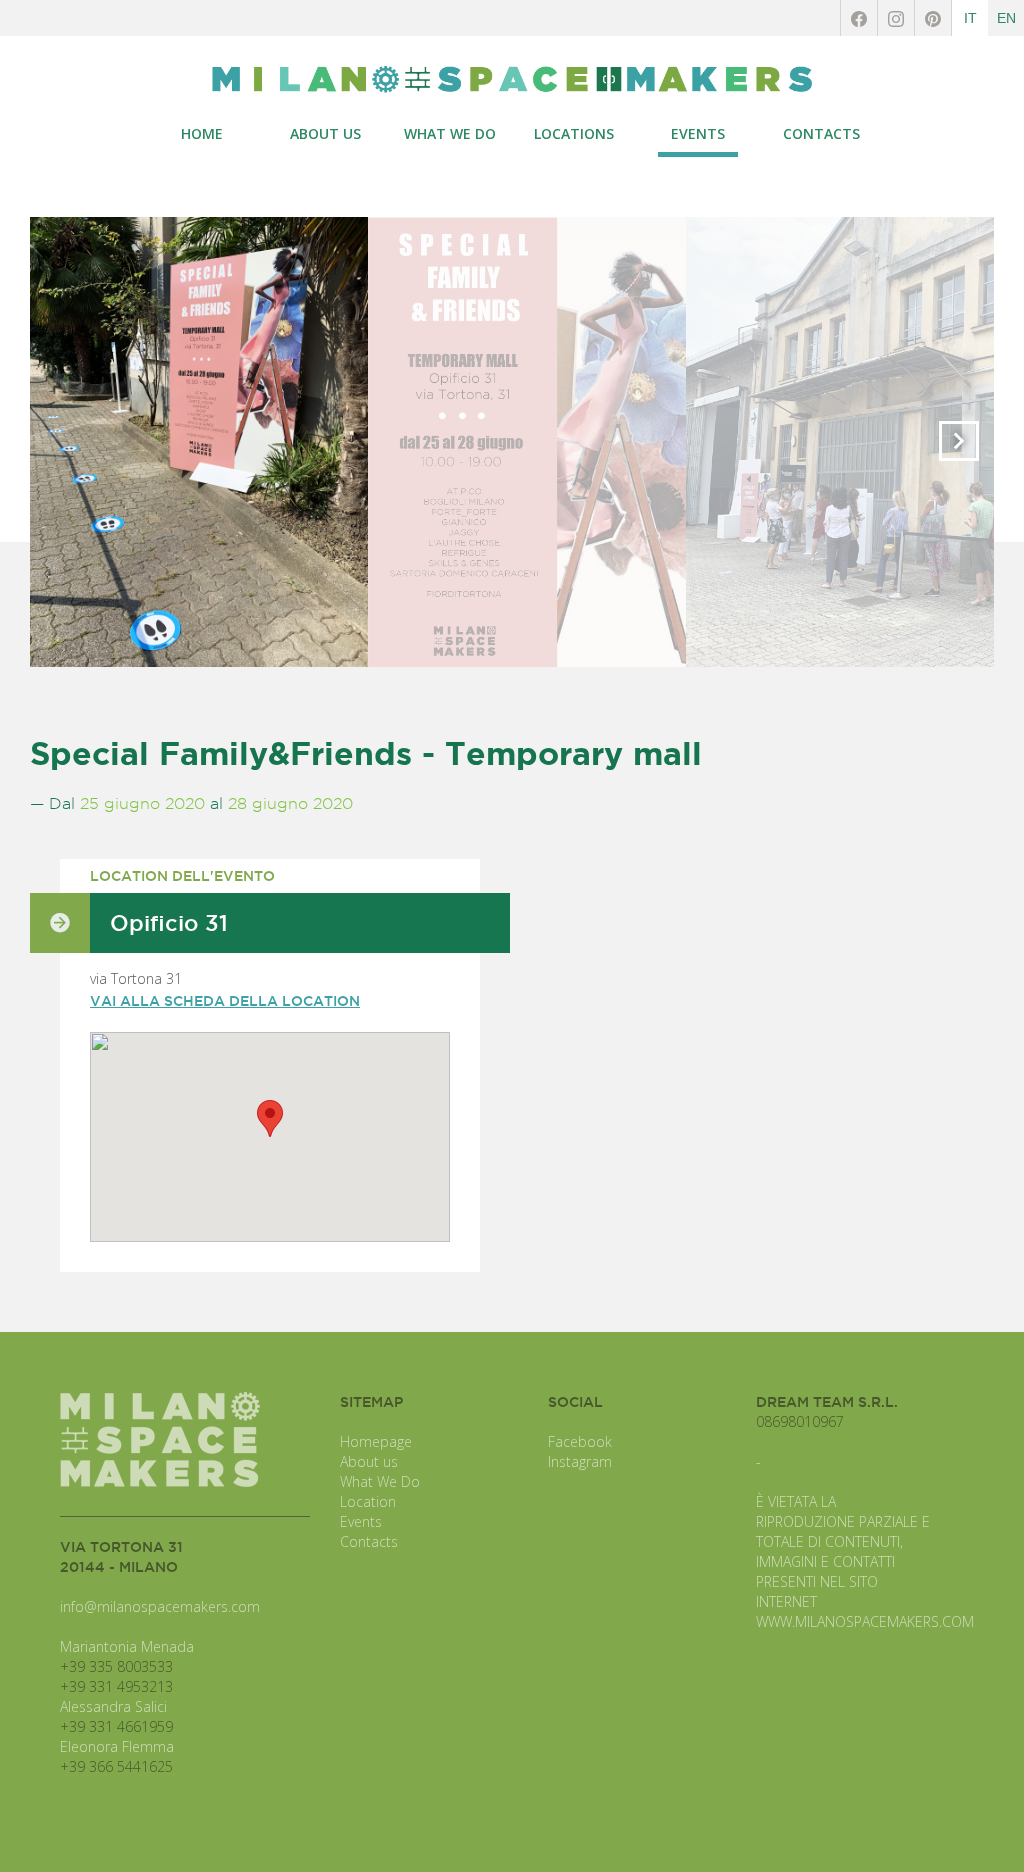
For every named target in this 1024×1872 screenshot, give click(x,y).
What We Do (380, 1481)
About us (369, 1461)
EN (1006, 18)
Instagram (580, 1461)
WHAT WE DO (450, 133)
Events (361, 1521)
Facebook (580, 1441)
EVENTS (698, 133)
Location (368, 1501)
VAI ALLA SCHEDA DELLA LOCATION (225, 1001)
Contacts (369, 1541)
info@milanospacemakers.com (160, 1606)
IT (970, 18)
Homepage (376, 1441)
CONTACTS (821, 133)
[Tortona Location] (512, 79)
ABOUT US (325, 133)
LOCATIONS (574, 133)
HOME (202, 133)
